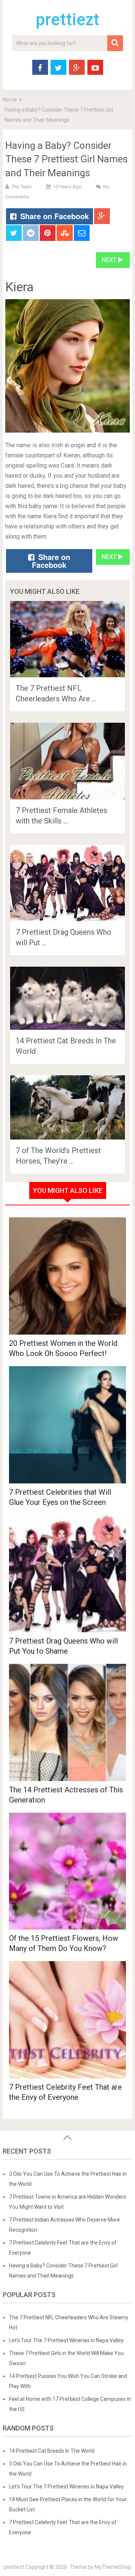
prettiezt (67, 20)
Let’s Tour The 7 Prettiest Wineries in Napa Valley (66, 2340)
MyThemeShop (113, 2567)
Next (110, 260)
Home (10, 100)
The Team (22, 187)
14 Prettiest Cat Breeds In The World (52, 2451)
